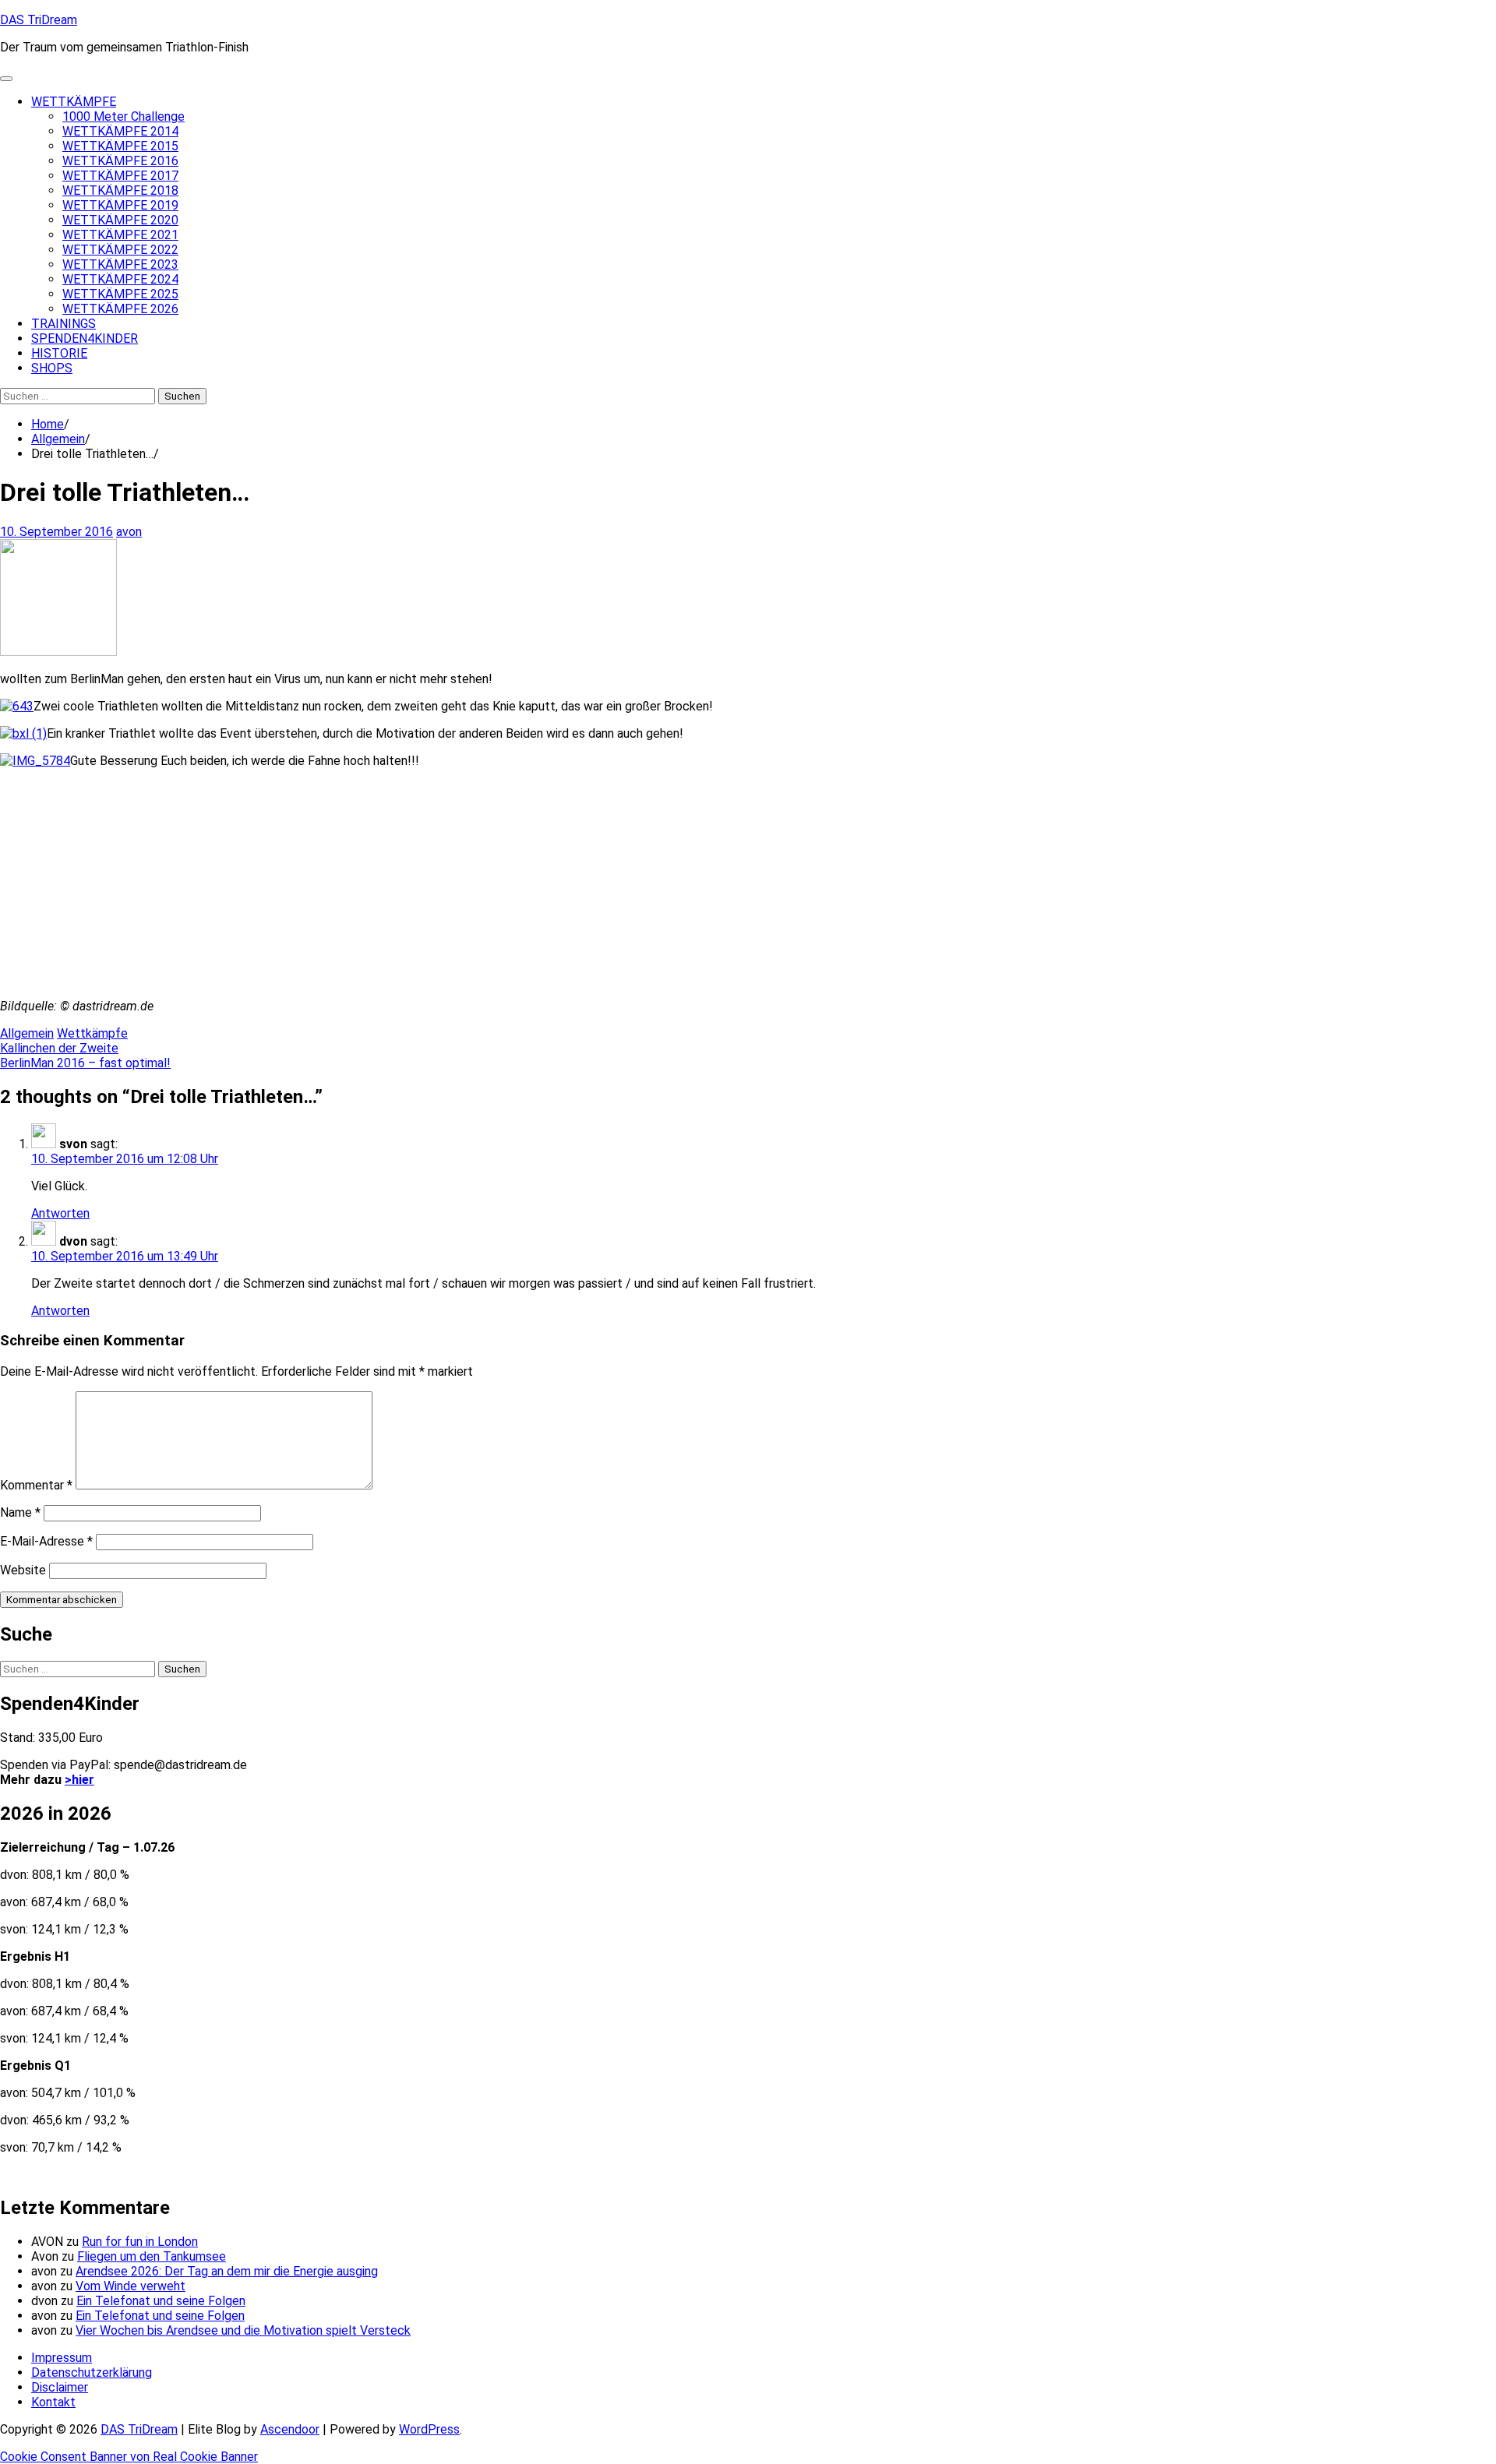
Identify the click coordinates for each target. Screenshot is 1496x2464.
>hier (79, 1780)
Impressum (62, 2358)
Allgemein (27, 1033)
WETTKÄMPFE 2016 (120, 161)
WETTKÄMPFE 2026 (120, 309)
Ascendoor (290, 2429)
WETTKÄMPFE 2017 (120, 176)
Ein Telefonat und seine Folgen (161, 2301)
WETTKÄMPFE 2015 (120, 146)
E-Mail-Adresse (46, 1541)
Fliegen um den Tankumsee (152, 2256)
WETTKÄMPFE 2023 (120, 264)
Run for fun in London (140, 2242)
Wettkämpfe (92, 1033)
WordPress (429, 2429)
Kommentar (36, 1485)
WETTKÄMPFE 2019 (120, 205)
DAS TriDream (39, 20)
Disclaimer (60, 2387)
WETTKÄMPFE (74, 102)
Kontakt (53, 2402)
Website (23, 1570)
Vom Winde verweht (131, 2286)
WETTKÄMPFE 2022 (120, 250)
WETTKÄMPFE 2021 (120, 235)
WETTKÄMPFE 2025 (120, 294)
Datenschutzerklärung (92, 2372)
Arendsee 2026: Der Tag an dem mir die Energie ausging (227, 2271)
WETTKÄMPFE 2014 (120, 131)
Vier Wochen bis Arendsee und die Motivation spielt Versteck (243, 2330)
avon (129, 532)
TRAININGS (64, 324)
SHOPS (52, 368)
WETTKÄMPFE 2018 (120, 190)
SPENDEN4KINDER (85, 338)
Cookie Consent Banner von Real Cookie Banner (129, 2457)
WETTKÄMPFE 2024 (120, 279)
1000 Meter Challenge (123, 116)
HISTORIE (59, 353)
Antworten (60, 1213)
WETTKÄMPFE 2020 (120, 220)
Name (20, 1512)
